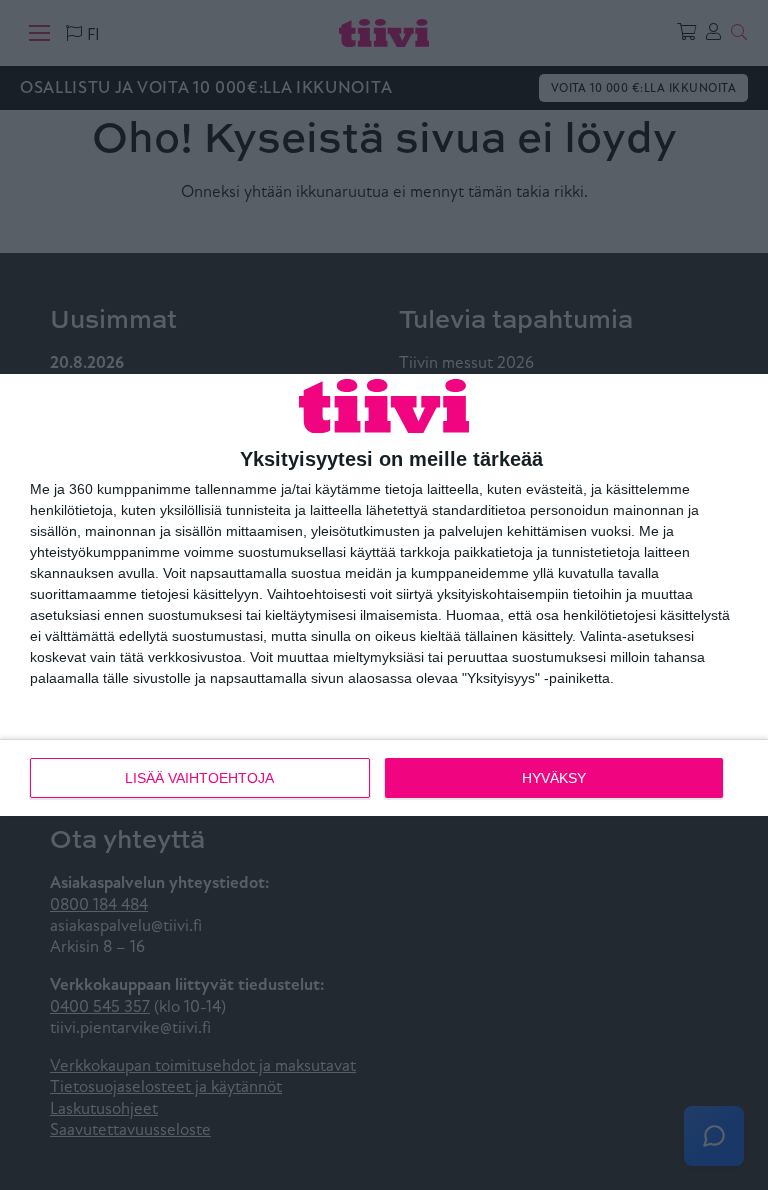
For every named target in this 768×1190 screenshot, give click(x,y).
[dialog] (384, 595)
